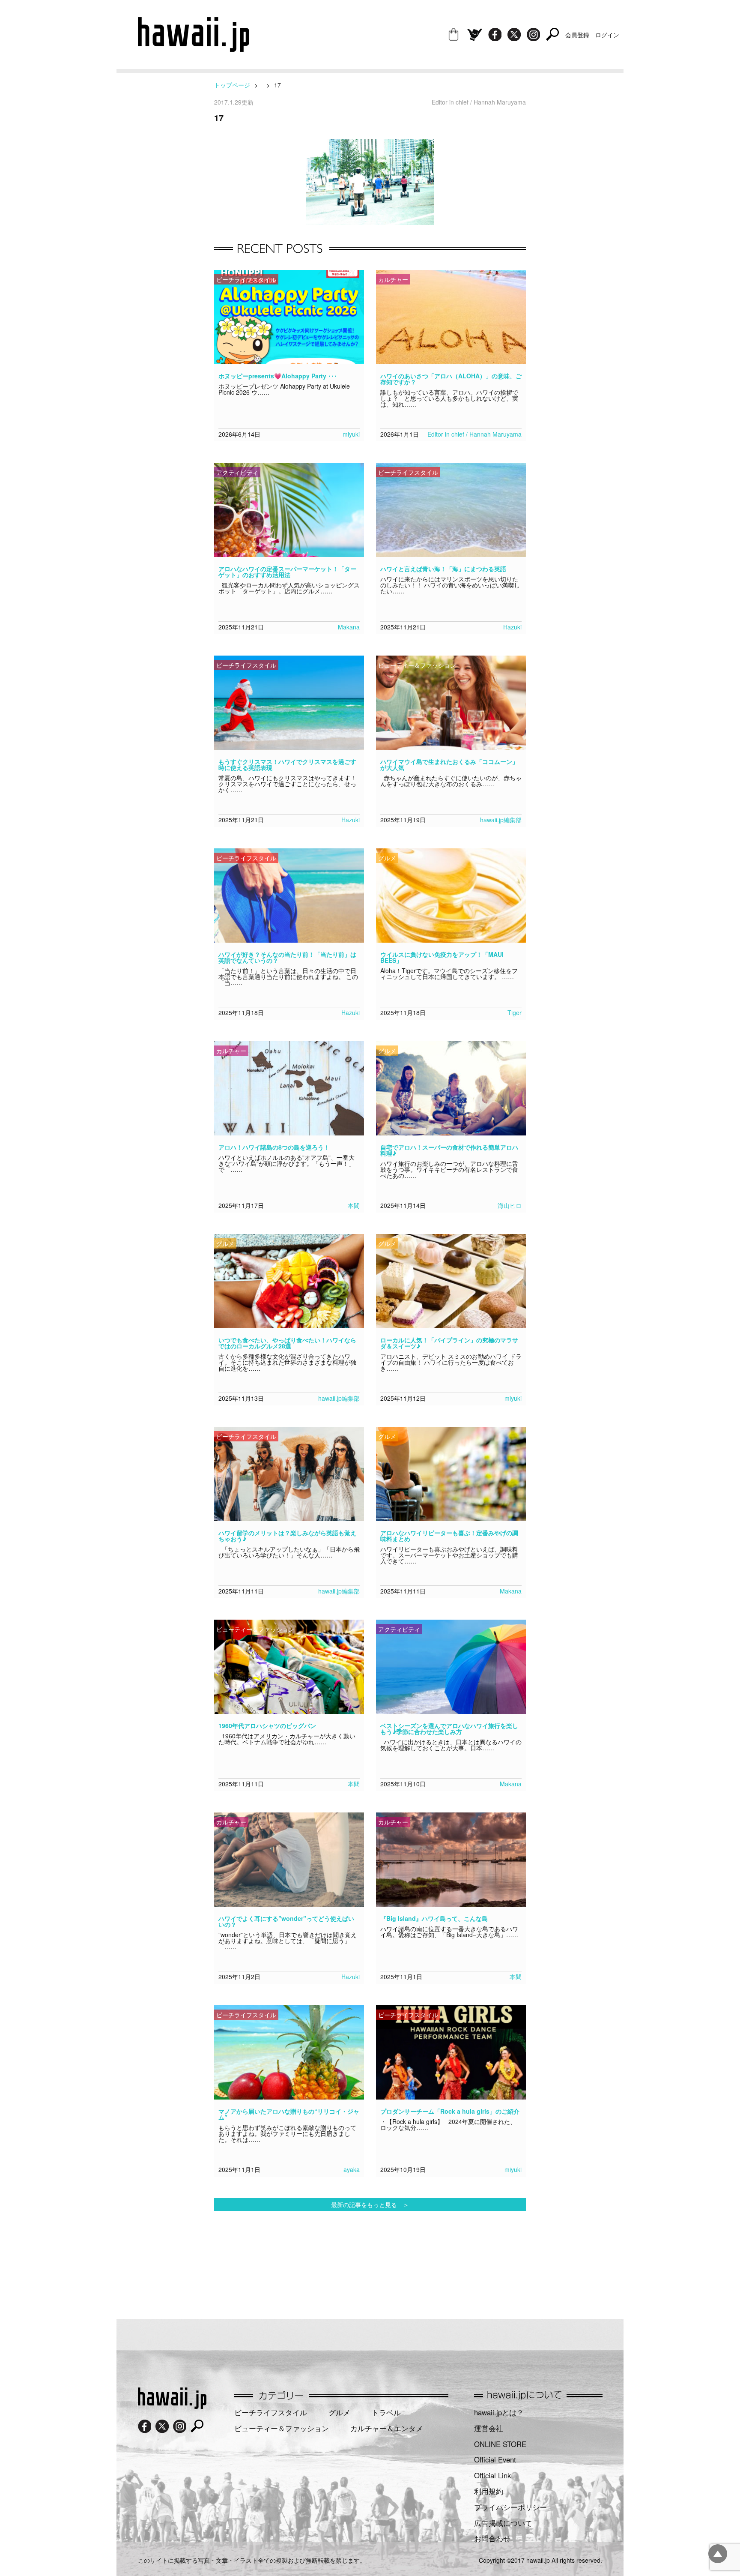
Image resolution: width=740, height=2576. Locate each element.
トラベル (386, 2412)
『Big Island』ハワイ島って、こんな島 (434, 1918)
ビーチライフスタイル (271, 2412)
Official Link (492, 2475)
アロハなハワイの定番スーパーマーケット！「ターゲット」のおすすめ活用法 (287, 572)
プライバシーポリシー (510, 2507)
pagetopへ (718, 2554)
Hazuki (512, 627)
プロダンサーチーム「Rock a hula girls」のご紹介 (450, 2111)
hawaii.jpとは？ (499, 2412)
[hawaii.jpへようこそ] (172, 2406)
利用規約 (489, 2491)
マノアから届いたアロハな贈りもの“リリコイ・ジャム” (289, 2114)
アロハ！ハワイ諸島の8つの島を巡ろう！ (274, 1147)
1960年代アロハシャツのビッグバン (267, 1725)
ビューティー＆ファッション (282, 2428)
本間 (354, 1205)
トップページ (232, 85)
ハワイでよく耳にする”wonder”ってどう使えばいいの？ (286, 1921)
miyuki (351, 434)
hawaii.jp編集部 (501, 820)
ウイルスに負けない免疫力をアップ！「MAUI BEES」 (442, 957)
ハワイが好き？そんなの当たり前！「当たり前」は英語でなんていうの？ (287, 957)
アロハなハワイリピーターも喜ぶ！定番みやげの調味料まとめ (449, 1536)
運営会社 (489, 2428)
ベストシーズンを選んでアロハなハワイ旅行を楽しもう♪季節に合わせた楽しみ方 (449, 1728)
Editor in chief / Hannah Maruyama (474, 434)
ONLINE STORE (500, 2444)
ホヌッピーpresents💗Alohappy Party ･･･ (278, 376)
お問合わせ (492, 2538)
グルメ (339, 2412)
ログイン (607, 35)
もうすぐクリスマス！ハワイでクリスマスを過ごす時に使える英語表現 (287, 764)
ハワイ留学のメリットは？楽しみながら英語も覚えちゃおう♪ (287, 1536)
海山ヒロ (510, 1205)
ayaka (352, 2169)
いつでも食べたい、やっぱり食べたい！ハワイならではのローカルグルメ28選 (287, 1343)
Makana (349, 627)
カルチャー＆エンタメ (387, 2428)
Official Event (495, 2459)
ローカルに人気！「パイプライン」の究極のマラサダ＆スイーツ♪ (449, 1343)
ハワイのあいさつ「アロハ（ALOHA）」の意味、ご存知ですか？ (451, 379)
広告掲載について (503, 2523)
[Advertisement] (370, 2282)
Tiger (515, 1012)
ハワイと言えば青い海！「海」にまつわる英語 (443, 569)
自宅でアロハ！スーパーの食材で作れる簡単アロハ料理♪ (449, 1150)
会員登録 (577, 35)
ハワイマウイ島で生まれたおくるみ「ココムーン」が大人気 (449, 764)
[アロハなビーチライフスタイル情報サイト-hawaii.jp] (194, 49)
